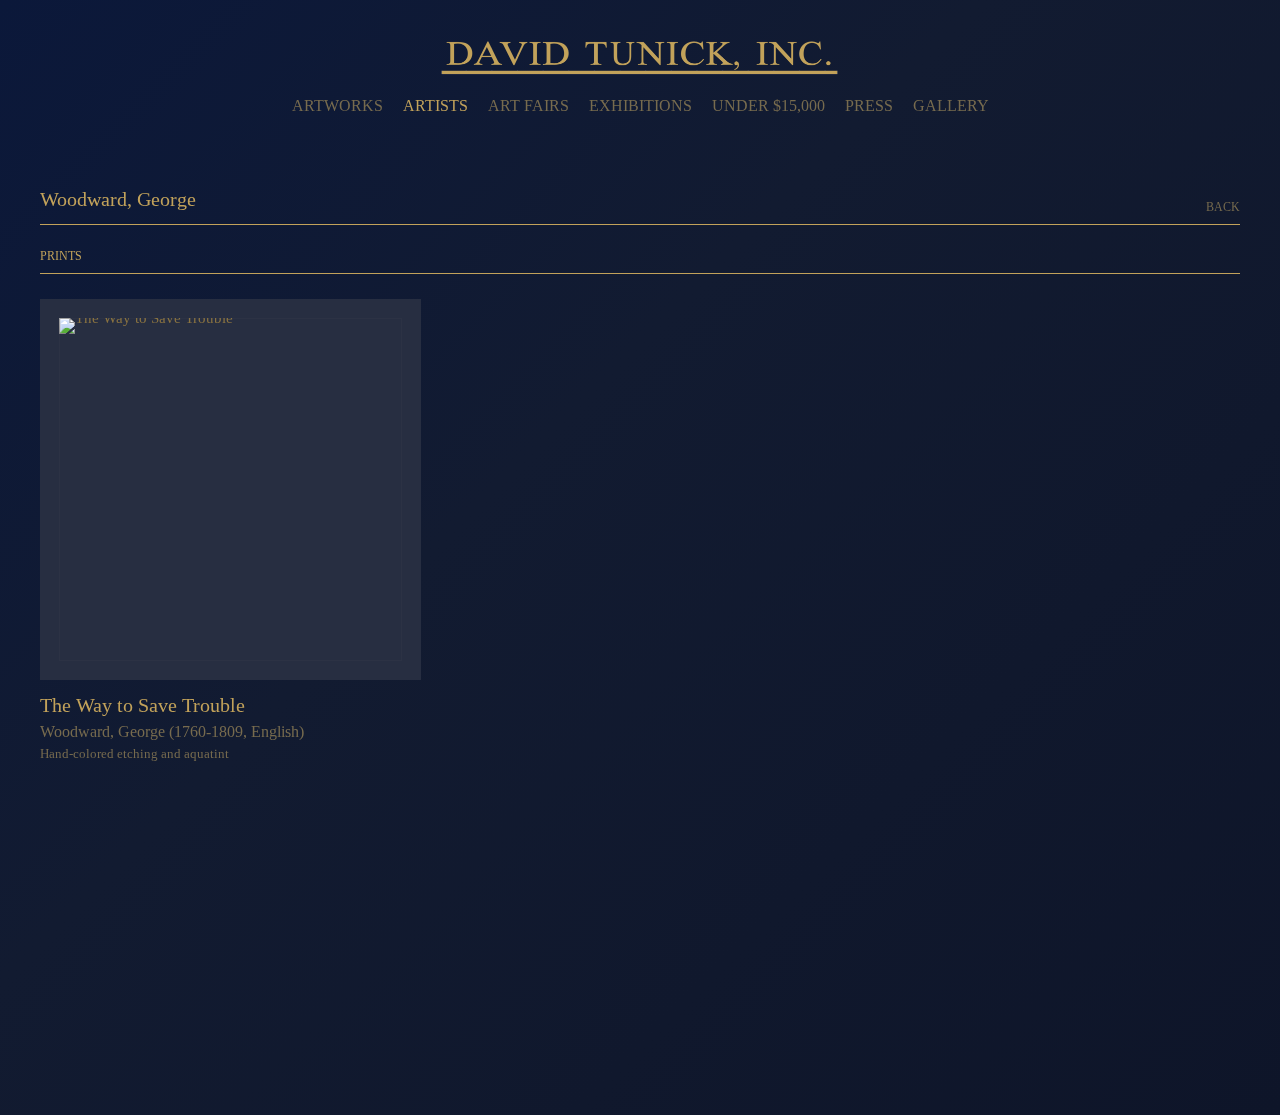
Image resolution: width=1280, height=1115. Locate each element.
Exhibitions (640, 105)
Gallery (951, 105)
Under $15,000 (768, 105)
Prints (61, 256)
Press (869, 105)
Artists (435, 105)
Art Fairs (528, 105)
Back (1223, 207)
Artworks (337, 105)
